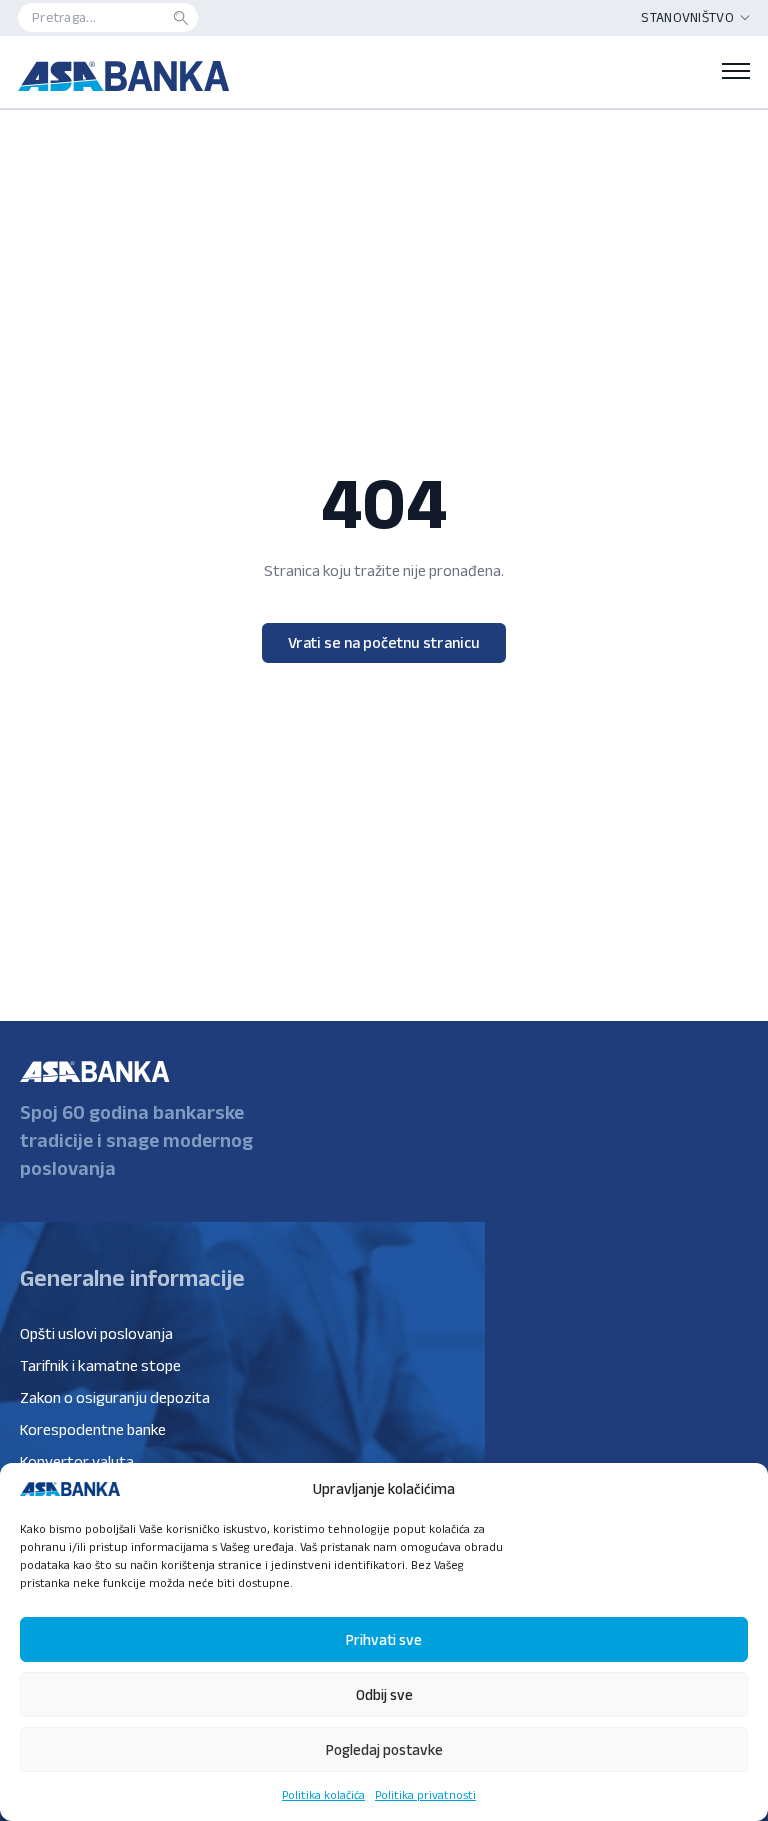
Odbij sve (384, 1694)
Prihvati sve (384, 1639)
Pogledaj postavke (384, 1749)
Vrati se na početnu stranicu (384, 642)
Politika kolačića (323, 1794)
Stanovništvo (687, 17)
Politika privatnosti (425, 1794)
